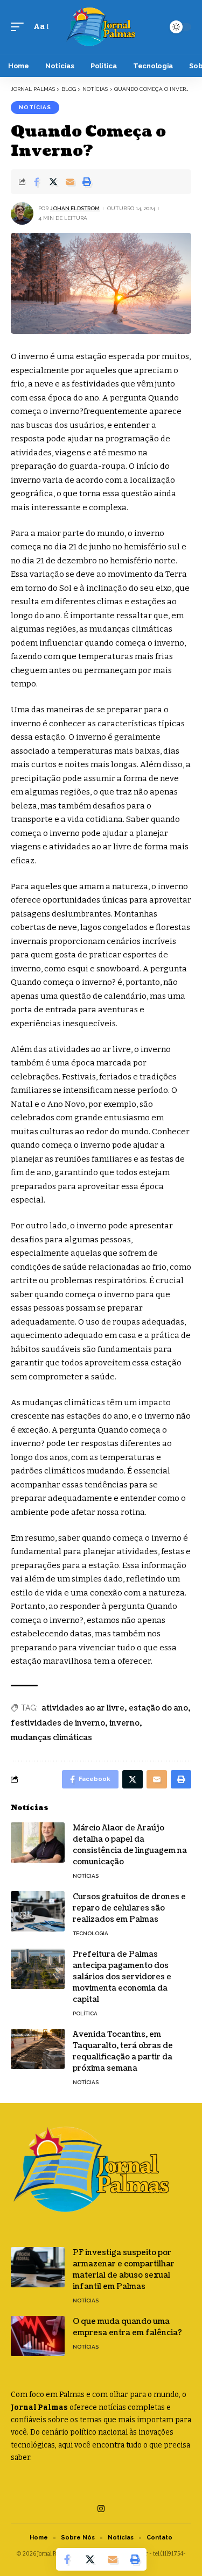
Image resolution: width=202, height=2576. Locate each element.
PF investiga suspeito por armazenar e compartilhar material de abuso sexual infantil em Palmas (124, 2270)
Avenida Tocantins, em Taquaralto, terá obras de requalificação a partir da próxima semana (123, 2051)
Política (85, 2013)
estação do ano (158, 1708)
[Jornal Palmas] (101, 27)
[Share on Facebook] (37, 182)
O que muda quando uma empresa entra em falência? (127, 2327)
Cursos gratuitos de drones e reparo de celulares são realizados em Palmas (129, 1908)
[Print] (87, 182)
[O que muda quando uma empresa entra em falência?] (38, 2336)
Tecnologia (90, 1933)
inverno (124, 1723)
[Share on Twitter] (53, 182)
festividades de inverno (58, 1723)
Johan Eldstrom (75, 208)
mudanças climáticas (51, 1738)
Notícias (35, 107)
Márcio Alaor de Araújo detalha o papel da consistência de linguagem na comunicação (130, 1845)
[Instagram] (101, 2509)
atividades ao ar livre (83, 1708)
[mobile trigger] (20, 27)
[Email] (70, 182)
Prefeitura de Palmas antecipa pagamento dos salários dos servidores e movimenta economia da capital (122, 1977)
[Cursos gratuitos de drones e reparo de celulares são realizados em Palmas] (38, 1911)
